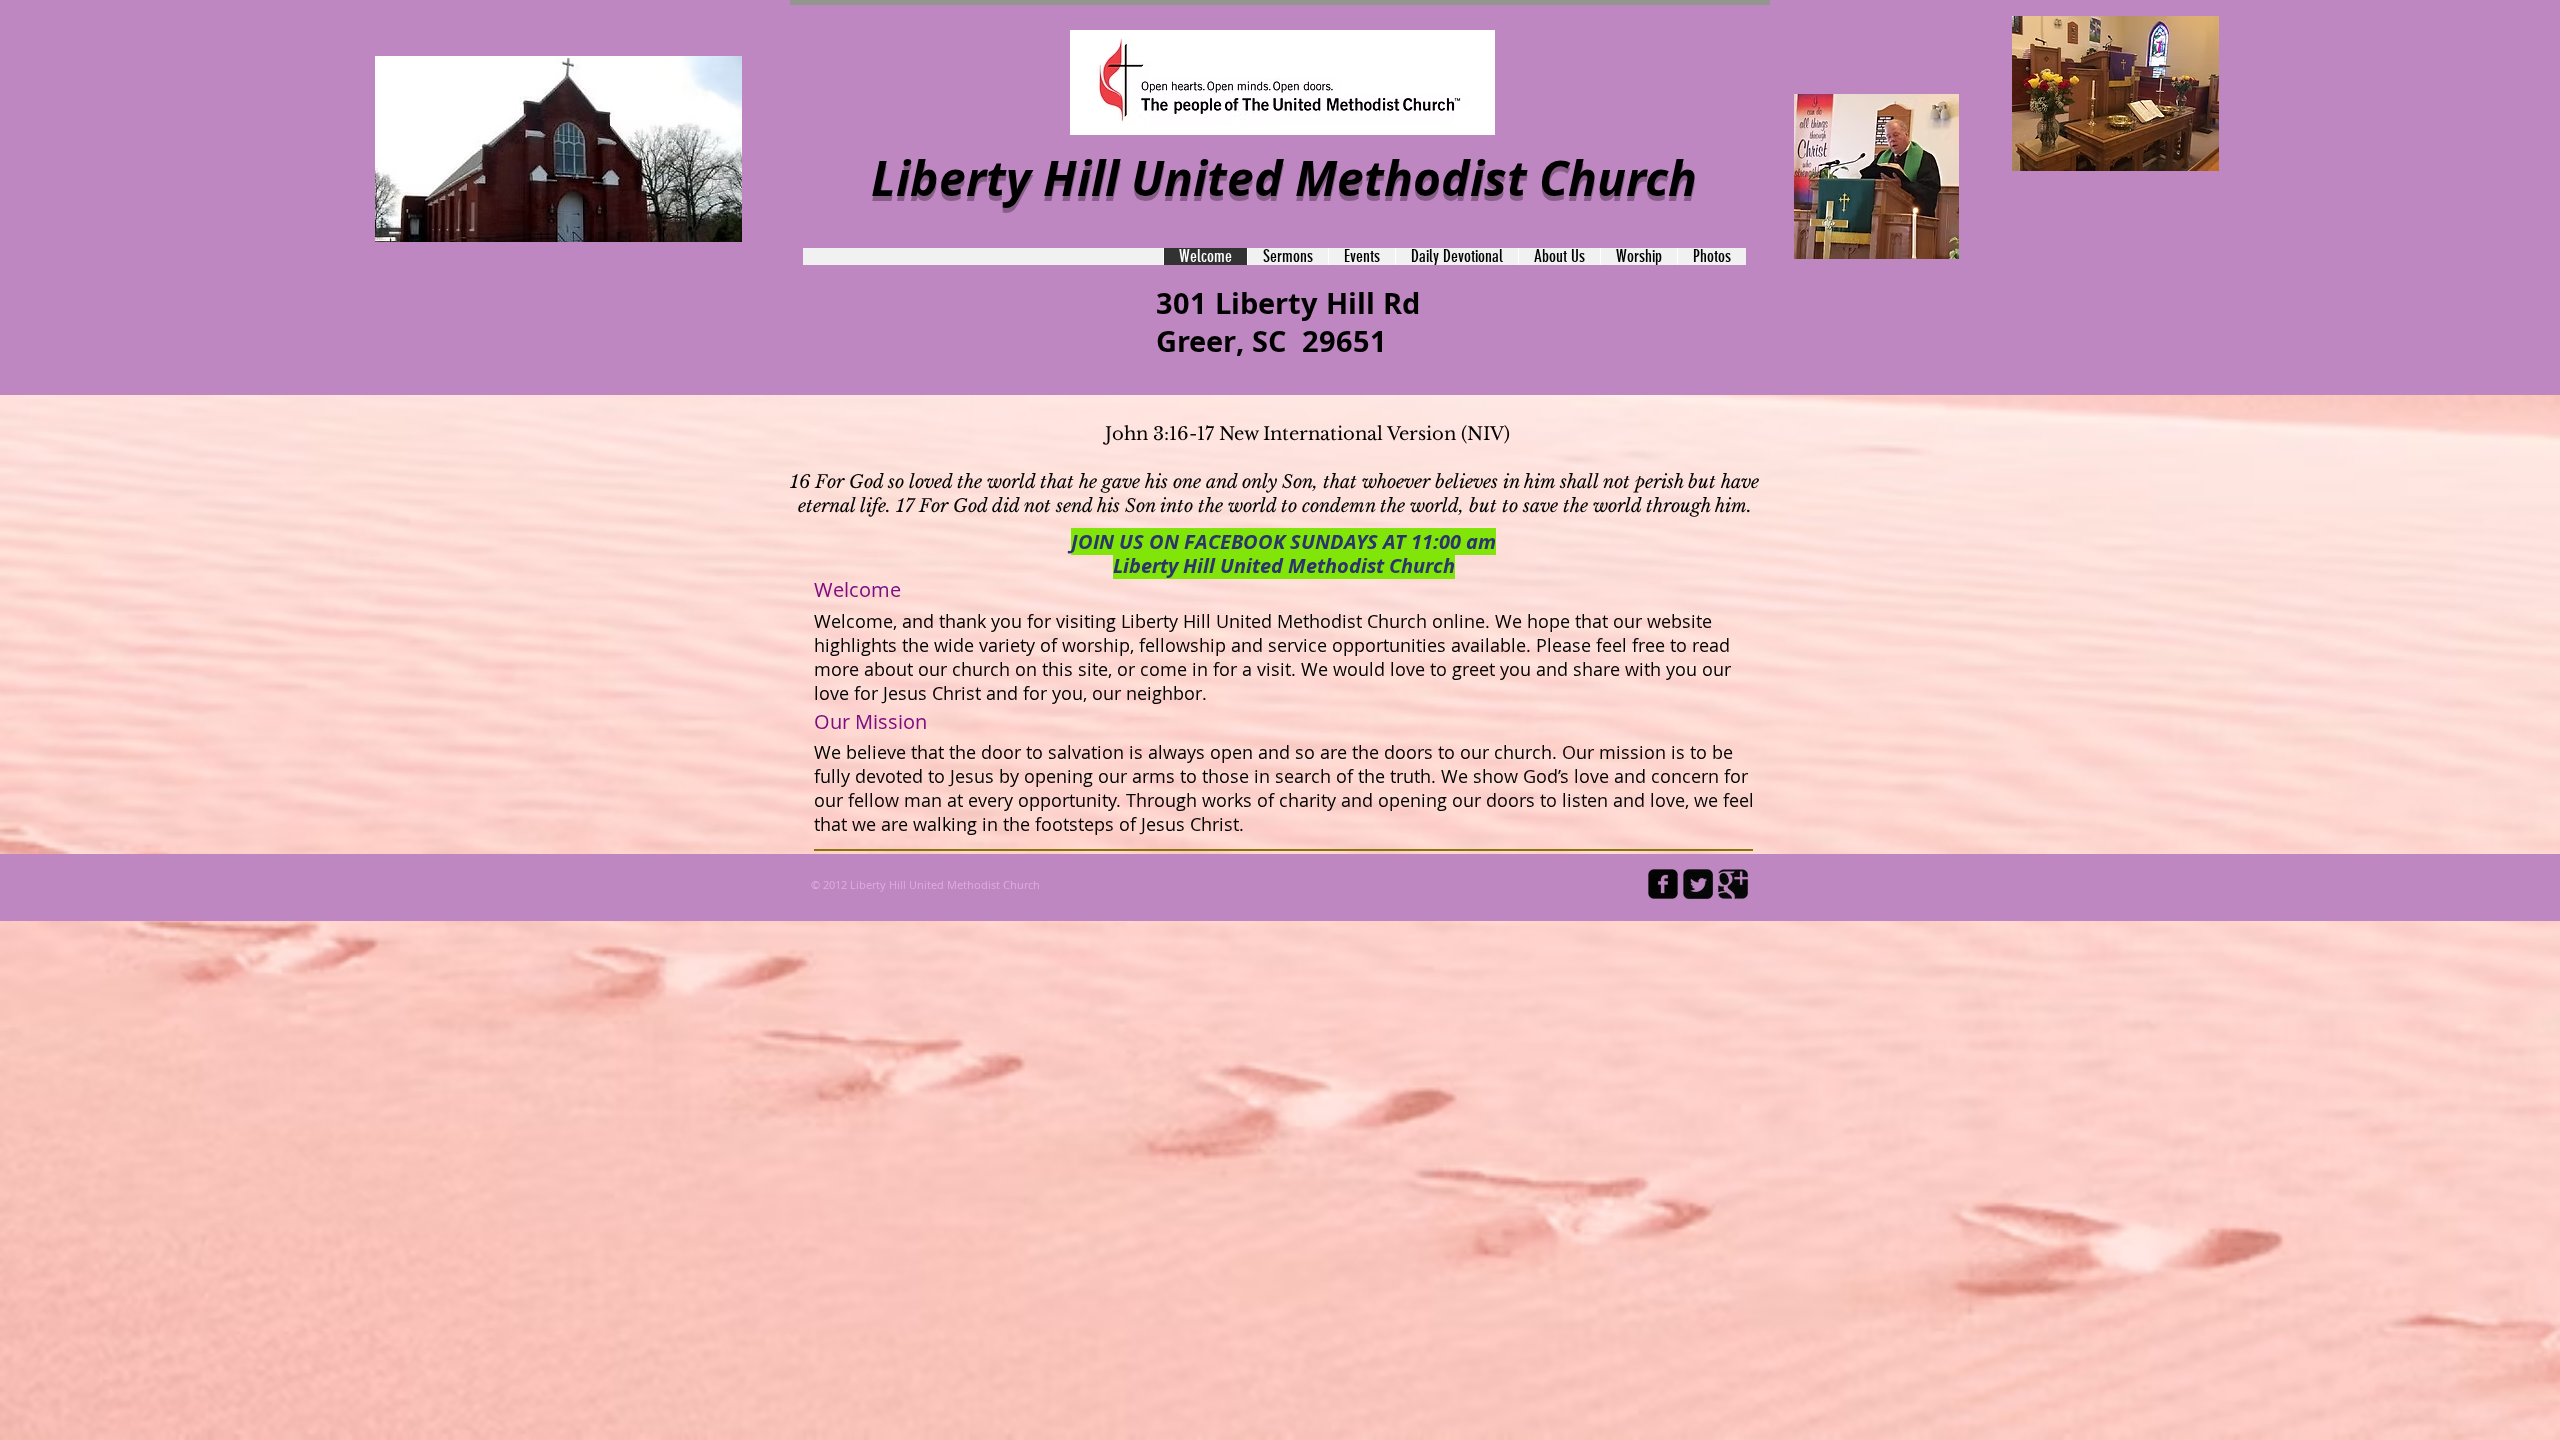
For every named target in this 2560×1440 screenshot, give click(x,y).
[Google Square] (1733, 884)
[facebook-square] (1663, 884)
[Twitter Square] (1698, 884)
